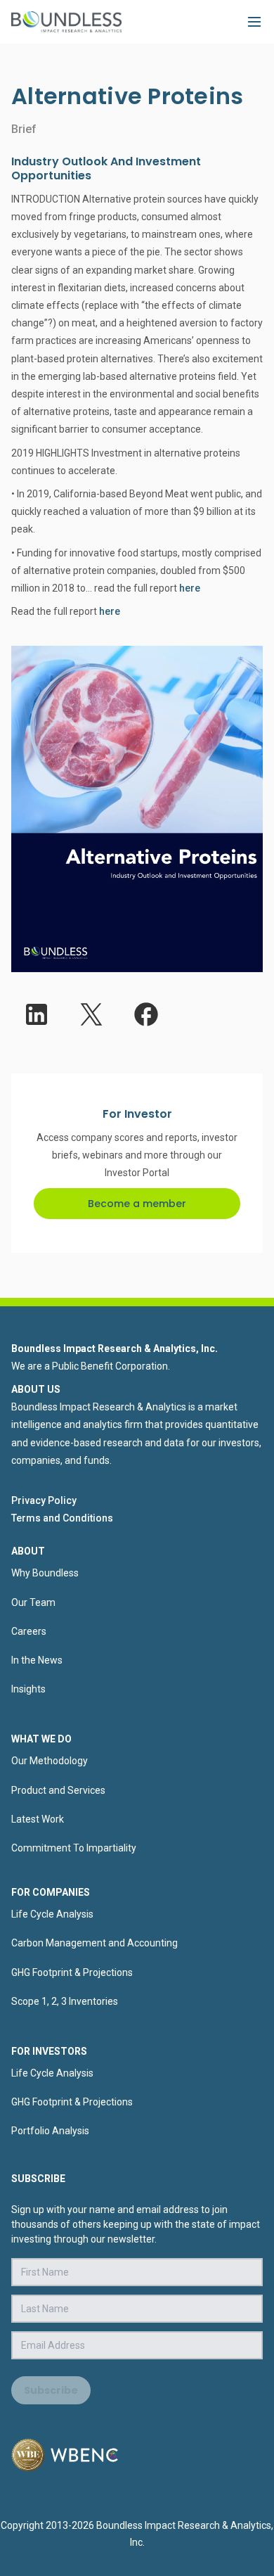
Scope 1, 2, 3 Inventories (65, 2001)
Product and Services (58, 1790)
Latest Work (38, 1819)
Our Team (33, 1602)
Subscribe (51, 2390)
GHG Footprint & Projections (72, 1972)
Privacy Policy (44, 1500)
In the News (37, 1660)
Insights (28, 1689)
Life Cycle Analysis (52, 1914)
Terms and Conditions (62, 1518)
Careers (29, 1631)
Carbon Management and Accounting (94, 1943)
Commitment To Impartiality (74, 1848)
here (190, 588)
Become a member (137, 1204)
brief (24, 129)
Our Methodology (50, 1761)
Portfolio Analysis (50, 2131)
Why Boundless (45, 1573)
